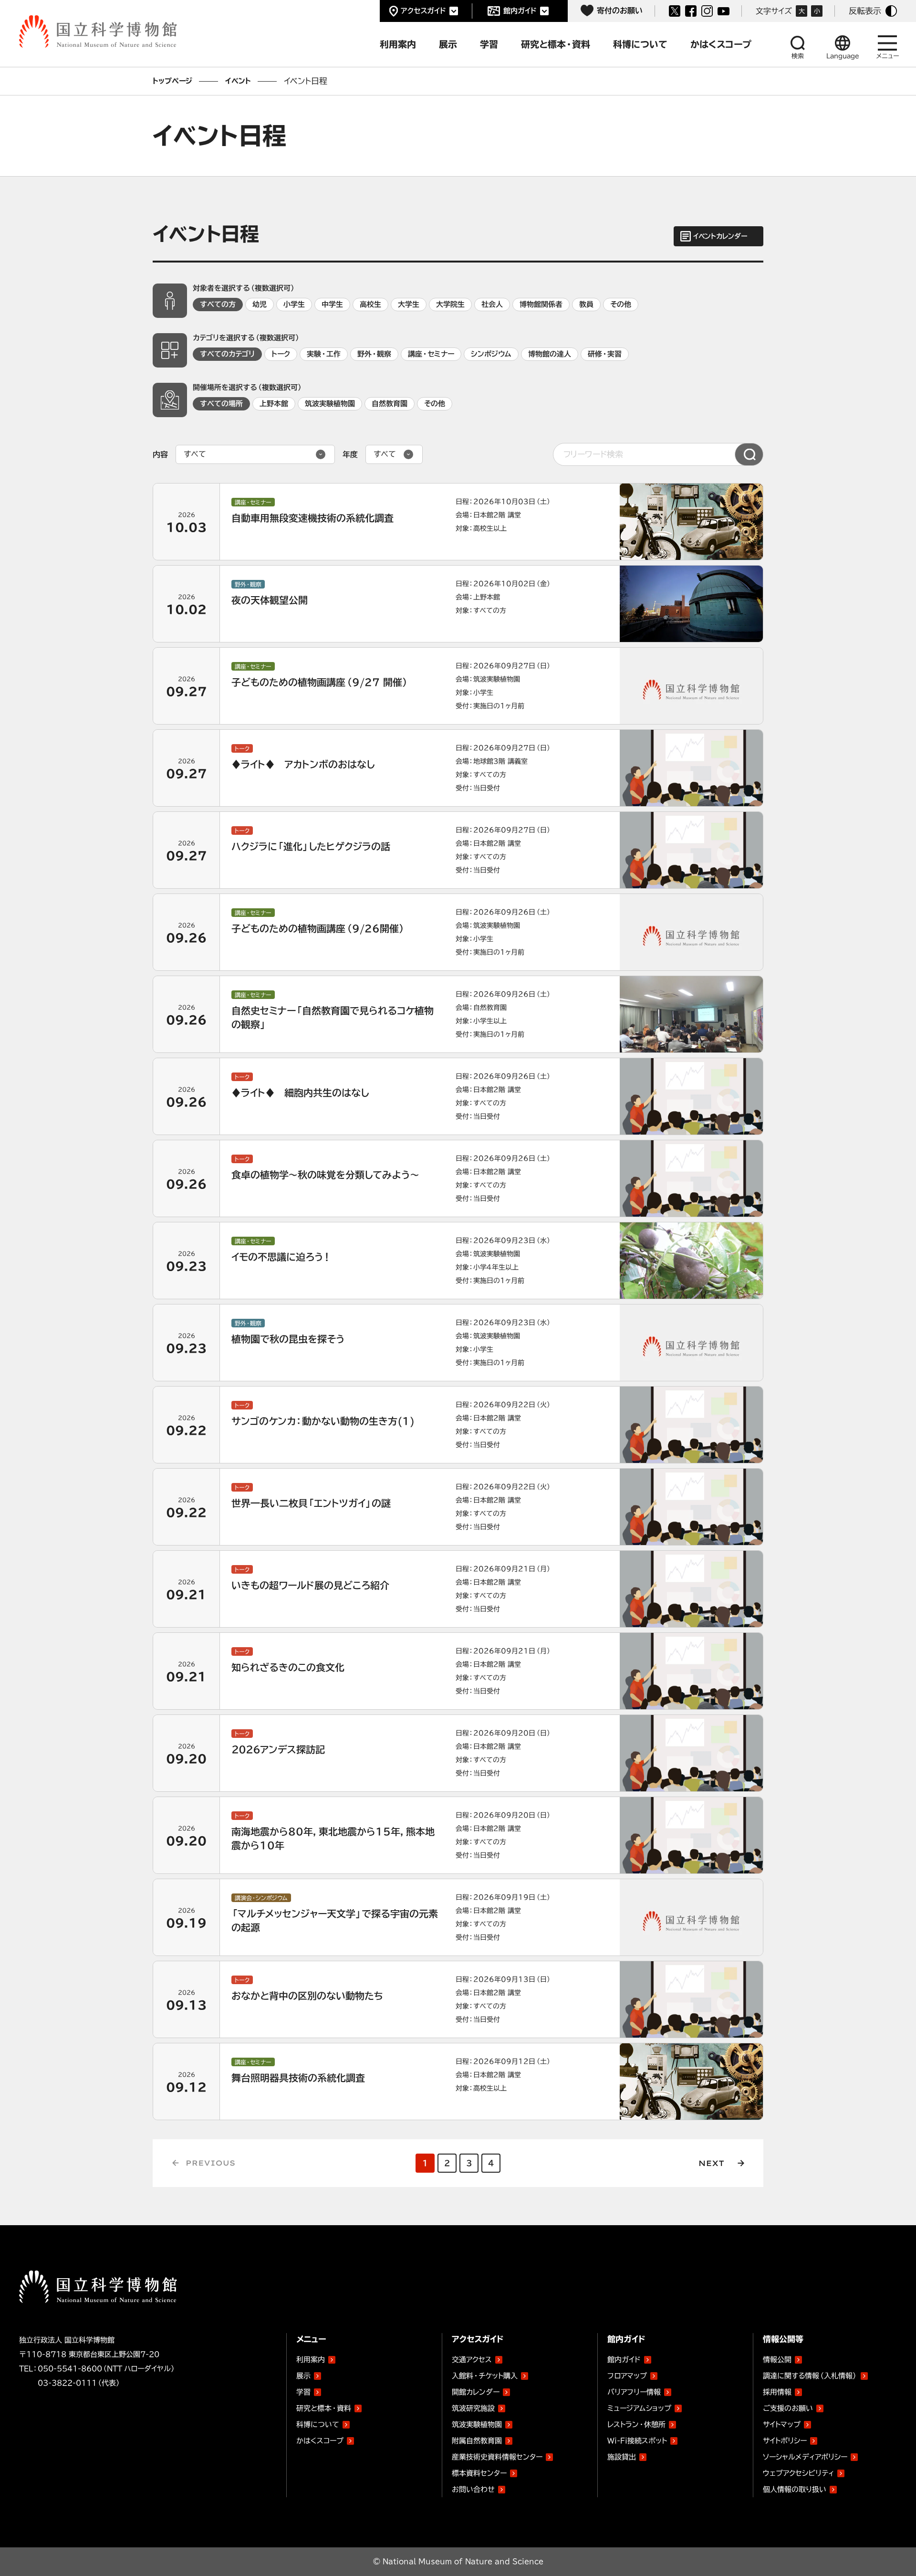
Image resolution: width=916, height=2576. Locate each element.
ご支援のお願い (788, 2408)
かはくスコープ (320, 2441)
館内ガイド (520, 11)
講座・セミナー (431, 354)
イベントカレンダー (720, 236)
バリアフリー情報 (634, 2392)
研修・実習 (605, 354)
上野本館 (274, 404)
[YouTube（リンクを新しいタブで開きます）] (723, 11)
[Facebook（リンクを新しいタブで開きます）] (691, 11)
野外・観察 (374, 354)
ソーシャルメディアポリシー (805, 2457)
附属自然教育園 (477, 2439)
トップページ (172, 81)
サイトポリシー (785, 2441)
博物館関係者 (541, 304)
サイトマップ (782, 2424)
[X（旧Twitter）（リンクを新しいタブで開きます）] (675, 11)
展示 (303, 2376)
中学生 (332, 304)
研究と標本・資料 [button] (556, 44)
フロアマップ (627, 2376)
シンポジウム (491, 354)
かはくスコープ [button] (721, 44)
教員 (586, 304)
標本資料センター (479, 2473)
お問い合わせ (473, 2489)
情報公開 (777, 2360)
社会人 (492, 304)
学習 (303, 2392)
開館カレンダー (476, 2392)
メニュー (888, 56)
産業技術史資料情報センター (497, 2455)
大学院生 (450, 304)
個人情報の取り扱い (795, 2489)
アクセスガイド (423, 11)
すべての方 (218, 304)
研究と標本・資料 (324, 2408)
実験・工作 (324, 354)
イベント (238, 81)
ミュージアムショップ (639, 2408)
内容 (160, 454)
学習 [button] (489, 44)
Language (843, 56)
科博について (318, 2424)
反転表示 (865, 11)
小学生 (294, 304)
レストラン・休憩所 (636, 2424)
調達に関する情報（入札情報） (810, 2376)
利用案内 (311, 2360)
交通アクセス (472, 2360)
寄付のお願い (620, 11)
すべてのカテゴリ (227, 354)
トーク (281, 354)
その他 (621, 304)
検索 (798, 56)
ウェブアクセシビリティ (798, 2473)
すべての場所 (221, 404)
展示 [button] (448, 44)
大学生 (409, 304)
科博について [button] (640, 44)
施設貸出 (622, 2457)
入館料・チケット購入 (485, 2376)
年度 (350, 454)
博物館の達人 (550, 354)
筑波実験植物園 (330, 404)
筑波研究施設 (473, 2408)
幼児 (260, 304)
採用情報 (777, 2392)
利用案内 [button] (398, 44)
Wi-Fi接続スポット (637, 2441)
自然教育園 (390, 404)
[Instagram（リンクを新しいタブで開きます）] (707, 11)
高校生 (370, 304)
